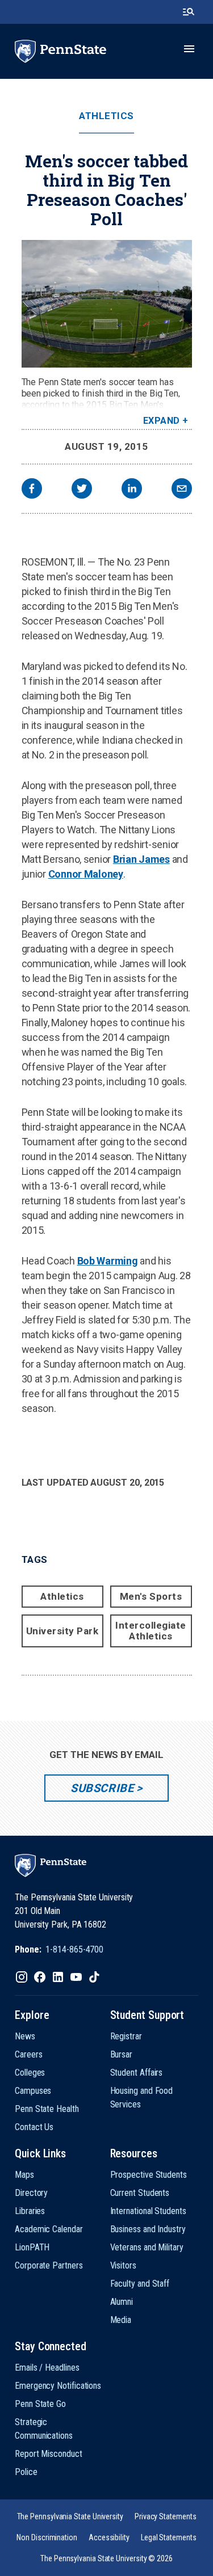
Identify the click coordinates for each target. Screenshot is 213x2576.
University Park (62, 1631)
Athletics (106, 116)
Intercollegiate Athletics (151, 1631)
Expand (162, 421)
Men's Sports (151, 1596)
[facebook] (32, 490)
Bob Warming (108, 1261)
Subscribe (102, 1788)
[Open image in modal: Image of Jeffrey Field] (107, 304)
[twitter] (82, 490)
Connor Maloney (86, 874)
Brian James (141, 859)
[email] (182, 490)
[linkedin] (132, 490)
